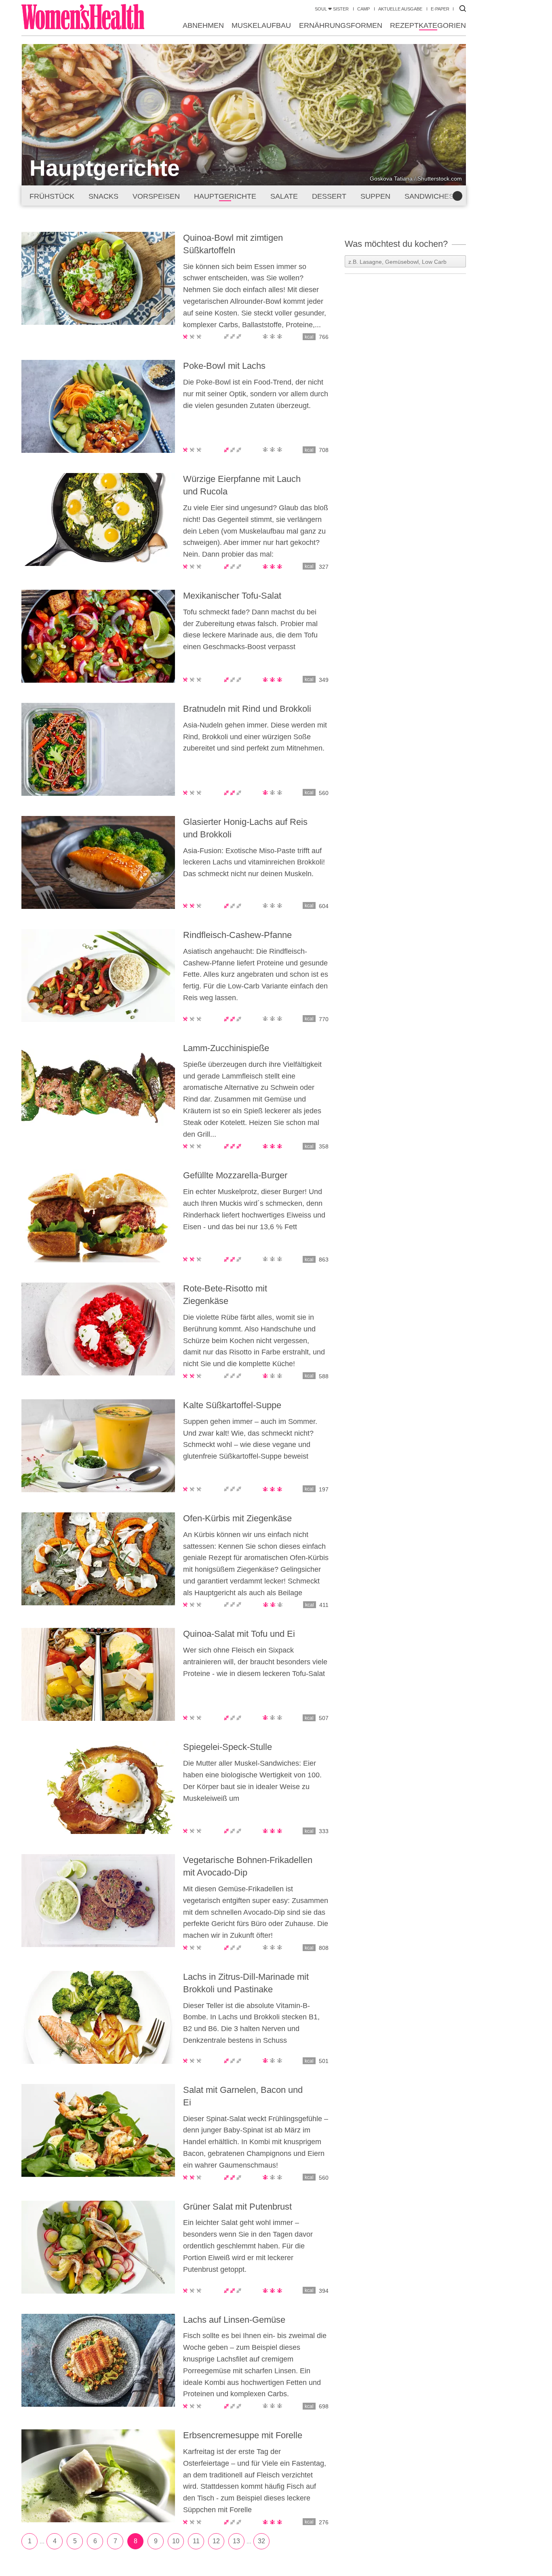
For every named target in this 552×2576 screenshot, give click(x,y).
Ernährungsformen (341, 25)
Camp (363, 9)
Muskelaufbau (261, 25)
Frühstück (52, 196)
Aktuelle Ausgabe (400, 9)
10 (176, 2541)
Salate (284, 196)
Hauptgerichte (225, 196)
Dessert (329, 196)
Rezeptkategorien (428, 25)
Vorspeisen (156, 196)
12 (216, 2541)
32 (261, 2541)
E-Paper (440, 9)
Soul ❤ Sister (332, 9)
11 (196, 2541)
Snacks (103, 196)
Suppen (375, 196)
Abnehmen (203, 25)
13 (236, 2541)
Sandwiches (429, 196)
